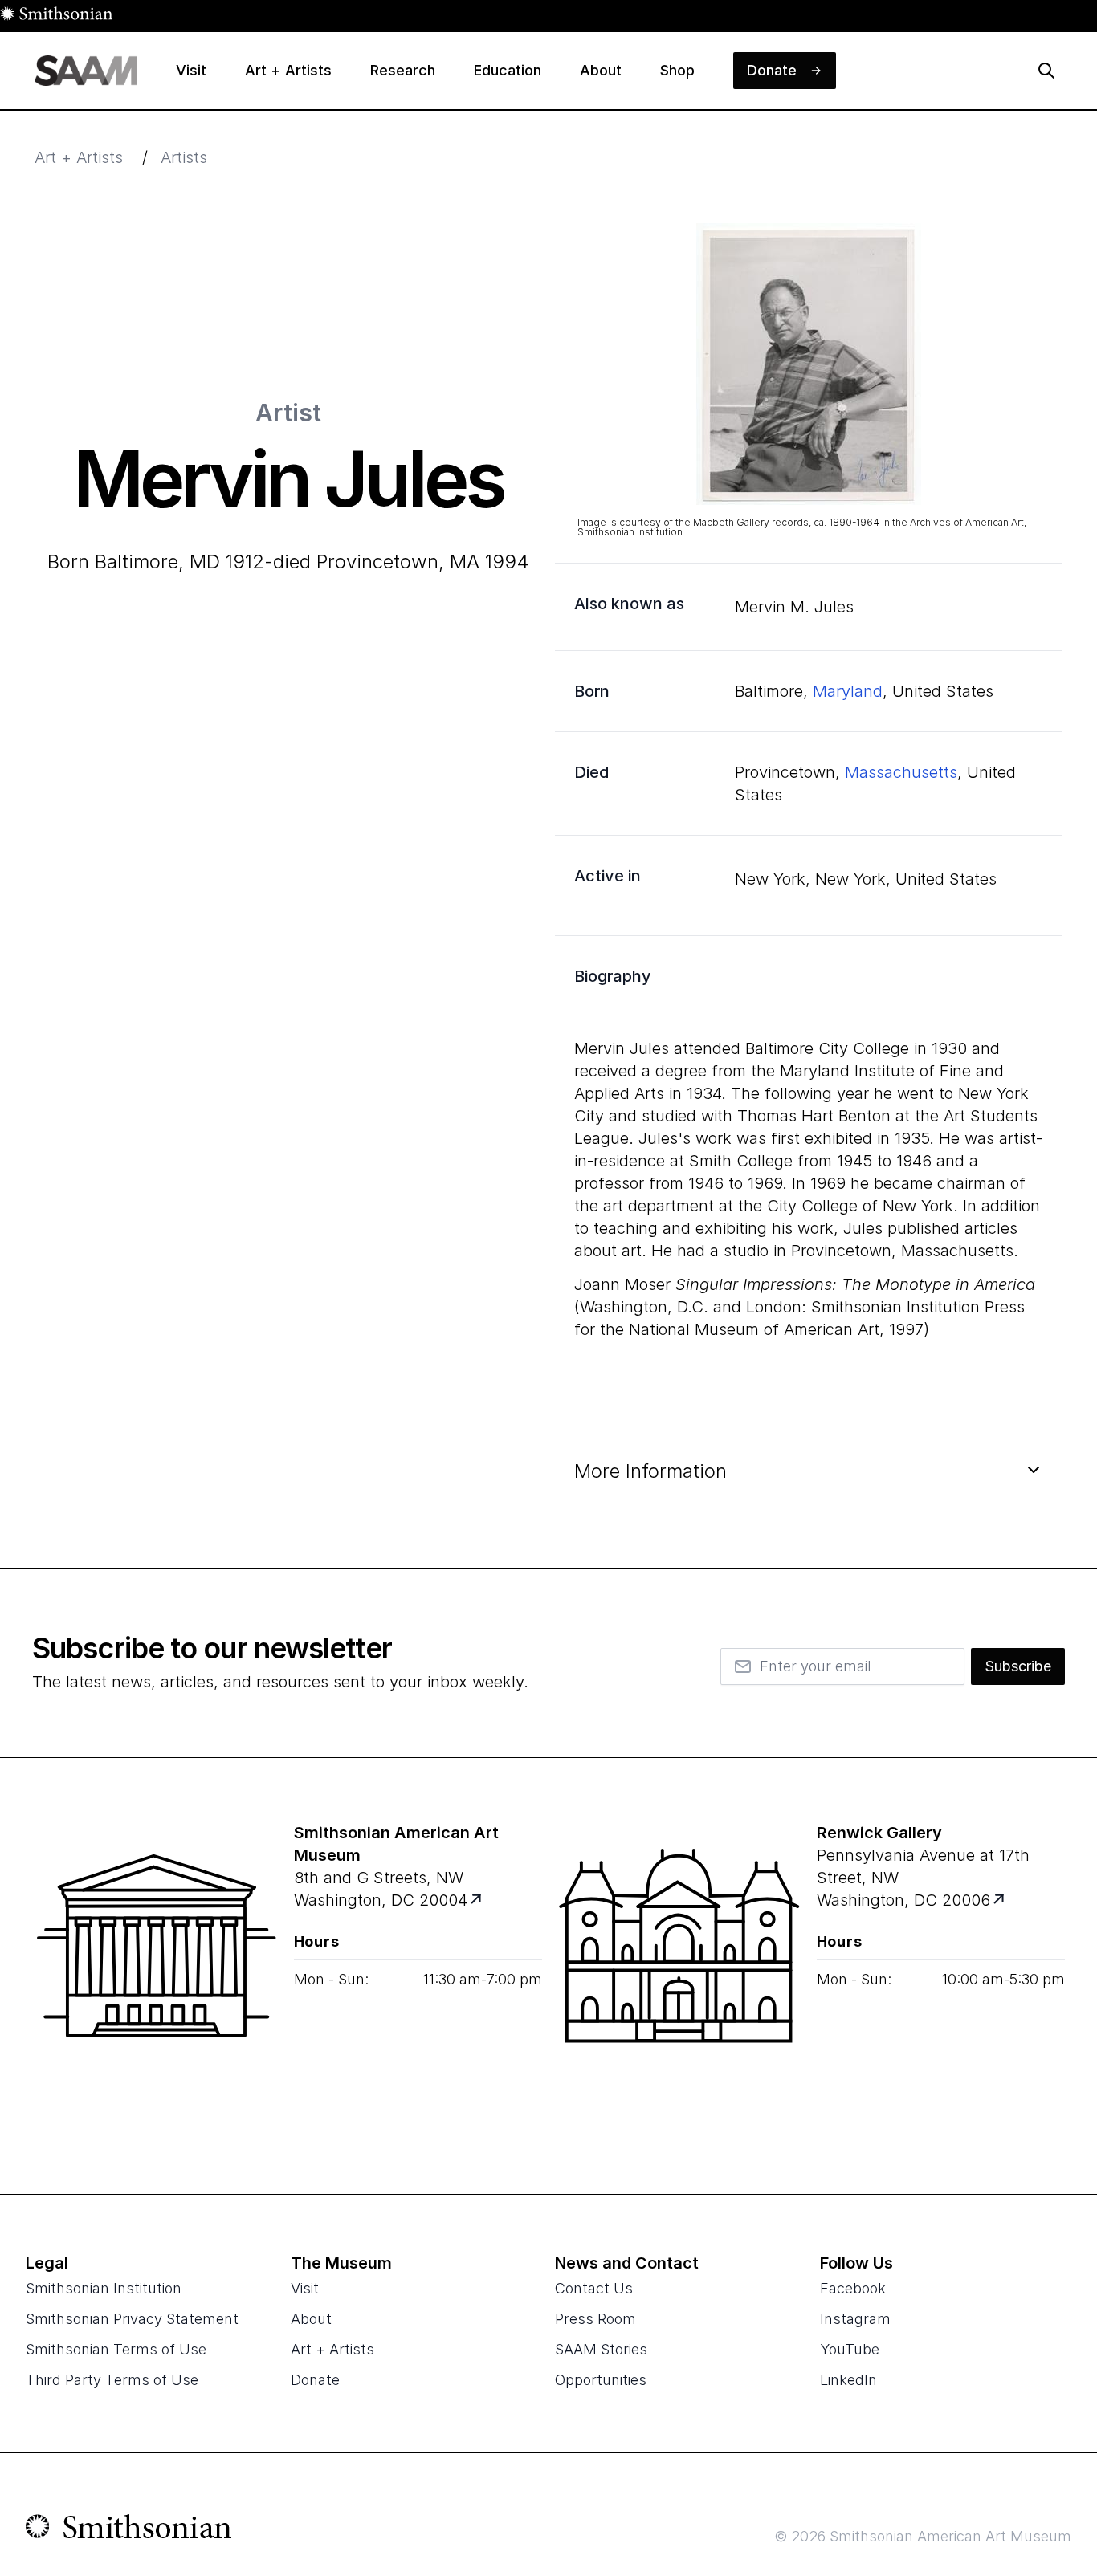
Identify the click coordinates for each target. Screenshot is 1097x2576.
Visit (305, 2288)
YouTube (850, 2349)
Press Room (595, 2319)
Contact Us (594, 2288)
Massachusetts (901, 772)
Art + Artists (79, 157)
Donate (315, 2380)
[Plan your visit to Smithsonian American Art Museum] (477, 1900)
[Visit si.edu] (129, 2530)
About (311, 2319)
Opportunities (601, 2380)
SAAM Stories (601, 2349)
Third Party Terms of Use (112, 2380)
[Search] (1046, 71)
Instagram (855, 2319)
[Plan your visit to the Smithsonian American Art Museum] (157, 1976)
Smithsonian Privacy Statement (132, 2319)
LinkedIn (848, 2380)
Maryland (848, 691)
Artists (184, 157)
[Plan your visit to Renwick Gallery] (999, 1900)
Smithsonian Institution (104, 2288)
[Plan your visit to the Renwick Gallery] (679, 1976)
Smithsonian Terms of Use (116, 2349)
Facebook (853, 2288)
